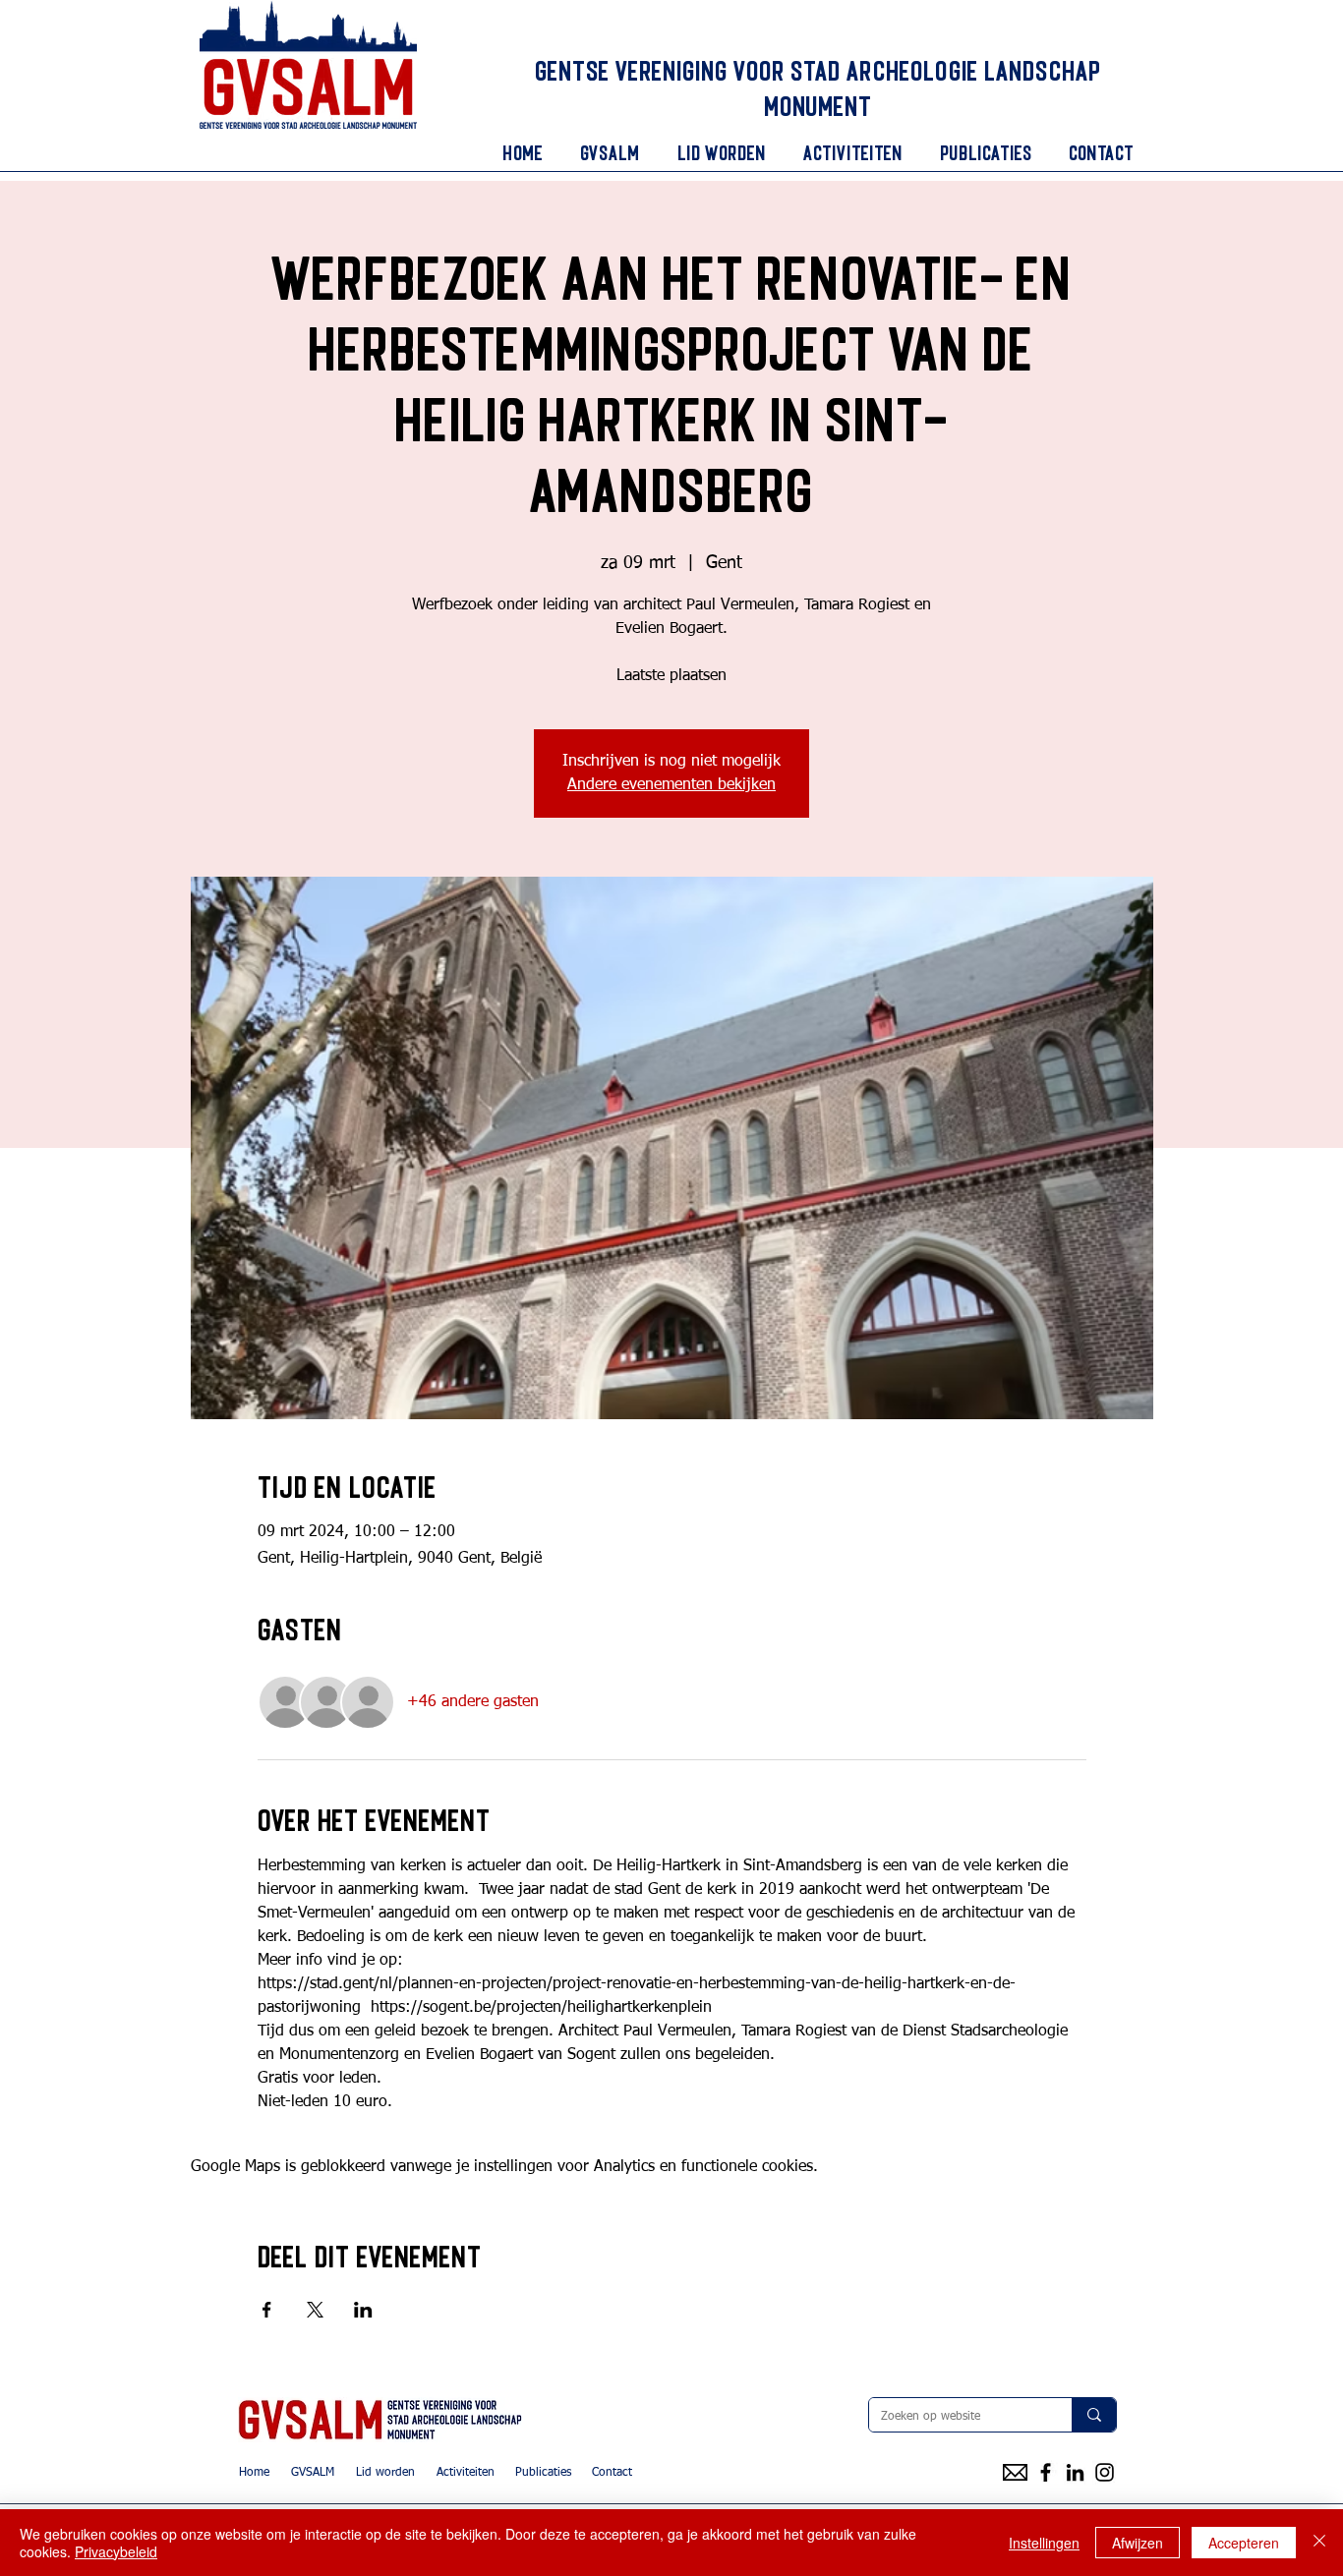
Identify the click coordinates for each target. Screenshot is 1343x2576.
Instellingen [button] (1044, 2543)
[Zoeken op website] (1094, 2415)
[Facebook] (1046, 2472)
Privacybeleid (116, 2551)
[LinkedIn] (1075, 2472)
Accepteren (1244, 2543)
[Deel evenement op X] (315, 2310)
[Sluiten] (1319, 2543)
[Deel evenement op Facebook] (267, 2310)
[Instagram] (1105, 2472)
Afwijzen (1138, 2543)
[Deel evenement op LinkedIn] (363, 2310)
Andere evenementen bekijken (671, 785)
